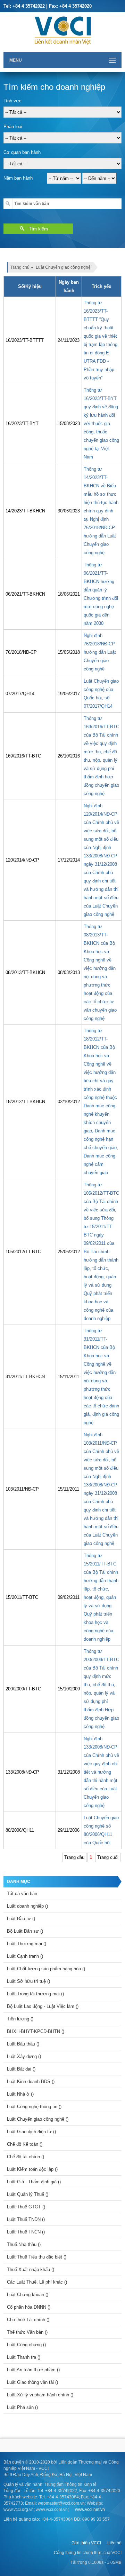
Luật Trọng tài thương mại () (35, 1994)
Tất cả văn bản (22, 1894)
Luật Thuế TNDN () (26, 2219)
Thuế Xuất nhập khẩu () (31, 2269)
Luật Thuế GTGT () (26, 2207)
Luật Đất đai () (21, 2069)
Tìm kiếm (38, 229)
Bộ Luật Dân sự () (25, 1931)
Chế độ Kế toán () (25, 2144)
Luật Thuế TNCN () (26, 2232)
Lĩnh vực (12, 101)
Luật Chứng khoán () (28, 2295)
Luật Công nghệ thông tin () (34, 2107)
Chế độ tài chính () (26, 2157)
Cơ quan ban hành (22, 152)
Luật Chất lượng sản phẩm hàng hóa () (46, 1969)
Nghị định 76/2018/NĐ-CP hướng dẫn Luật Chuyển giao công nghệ (100, 652)
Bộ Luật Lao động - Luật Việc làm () (43, 2006)
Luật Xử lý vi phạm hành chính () (40, 2395)
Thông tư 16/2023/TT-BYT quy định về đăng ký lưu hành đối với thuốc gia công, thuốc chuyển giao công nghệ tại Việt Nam (101, 423)
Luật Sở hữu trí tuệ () (28, 1981)
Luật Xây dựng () (24, 2056)
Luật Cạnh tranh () (25, 1956)
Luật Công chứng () (26, 2345)
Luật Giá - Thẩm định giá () (34, 2182)
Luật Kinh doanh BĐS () (31, 2082)
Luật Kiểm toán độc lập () (32, 2169)
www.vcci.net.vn (90, 2510)
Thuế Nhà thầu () (24, 2244)
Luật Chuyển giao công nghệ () (38, 2119)
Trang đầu (74, 1857)
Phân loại (13, 127)
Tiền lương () (20, 2019)
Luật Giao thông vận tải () (32, 2382)
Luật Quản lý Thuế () (28, 2194)
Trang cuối (108, 1857)
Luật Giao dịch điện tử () (31, 2132)
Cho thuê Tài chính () (28, 2320)
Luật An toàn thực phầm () (33, 2370)
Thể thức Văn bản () (27, 2332)
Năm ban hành (18, 178)
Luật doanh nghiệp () (27, 1906)
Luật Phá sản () (22, 2407)
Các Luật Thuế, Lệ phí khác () (37, 2282)
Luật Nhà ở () (20, 2094)
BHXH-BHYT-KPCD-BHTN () (36, 2031)
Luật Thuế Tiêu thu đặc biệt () (37, 2257)
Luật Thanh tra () (24, 2357)
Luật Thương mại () (27, 1944)
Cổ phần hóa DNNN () (29, 2307)
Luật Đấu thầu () (23, 2044)
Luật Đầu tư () (21, 1919)
